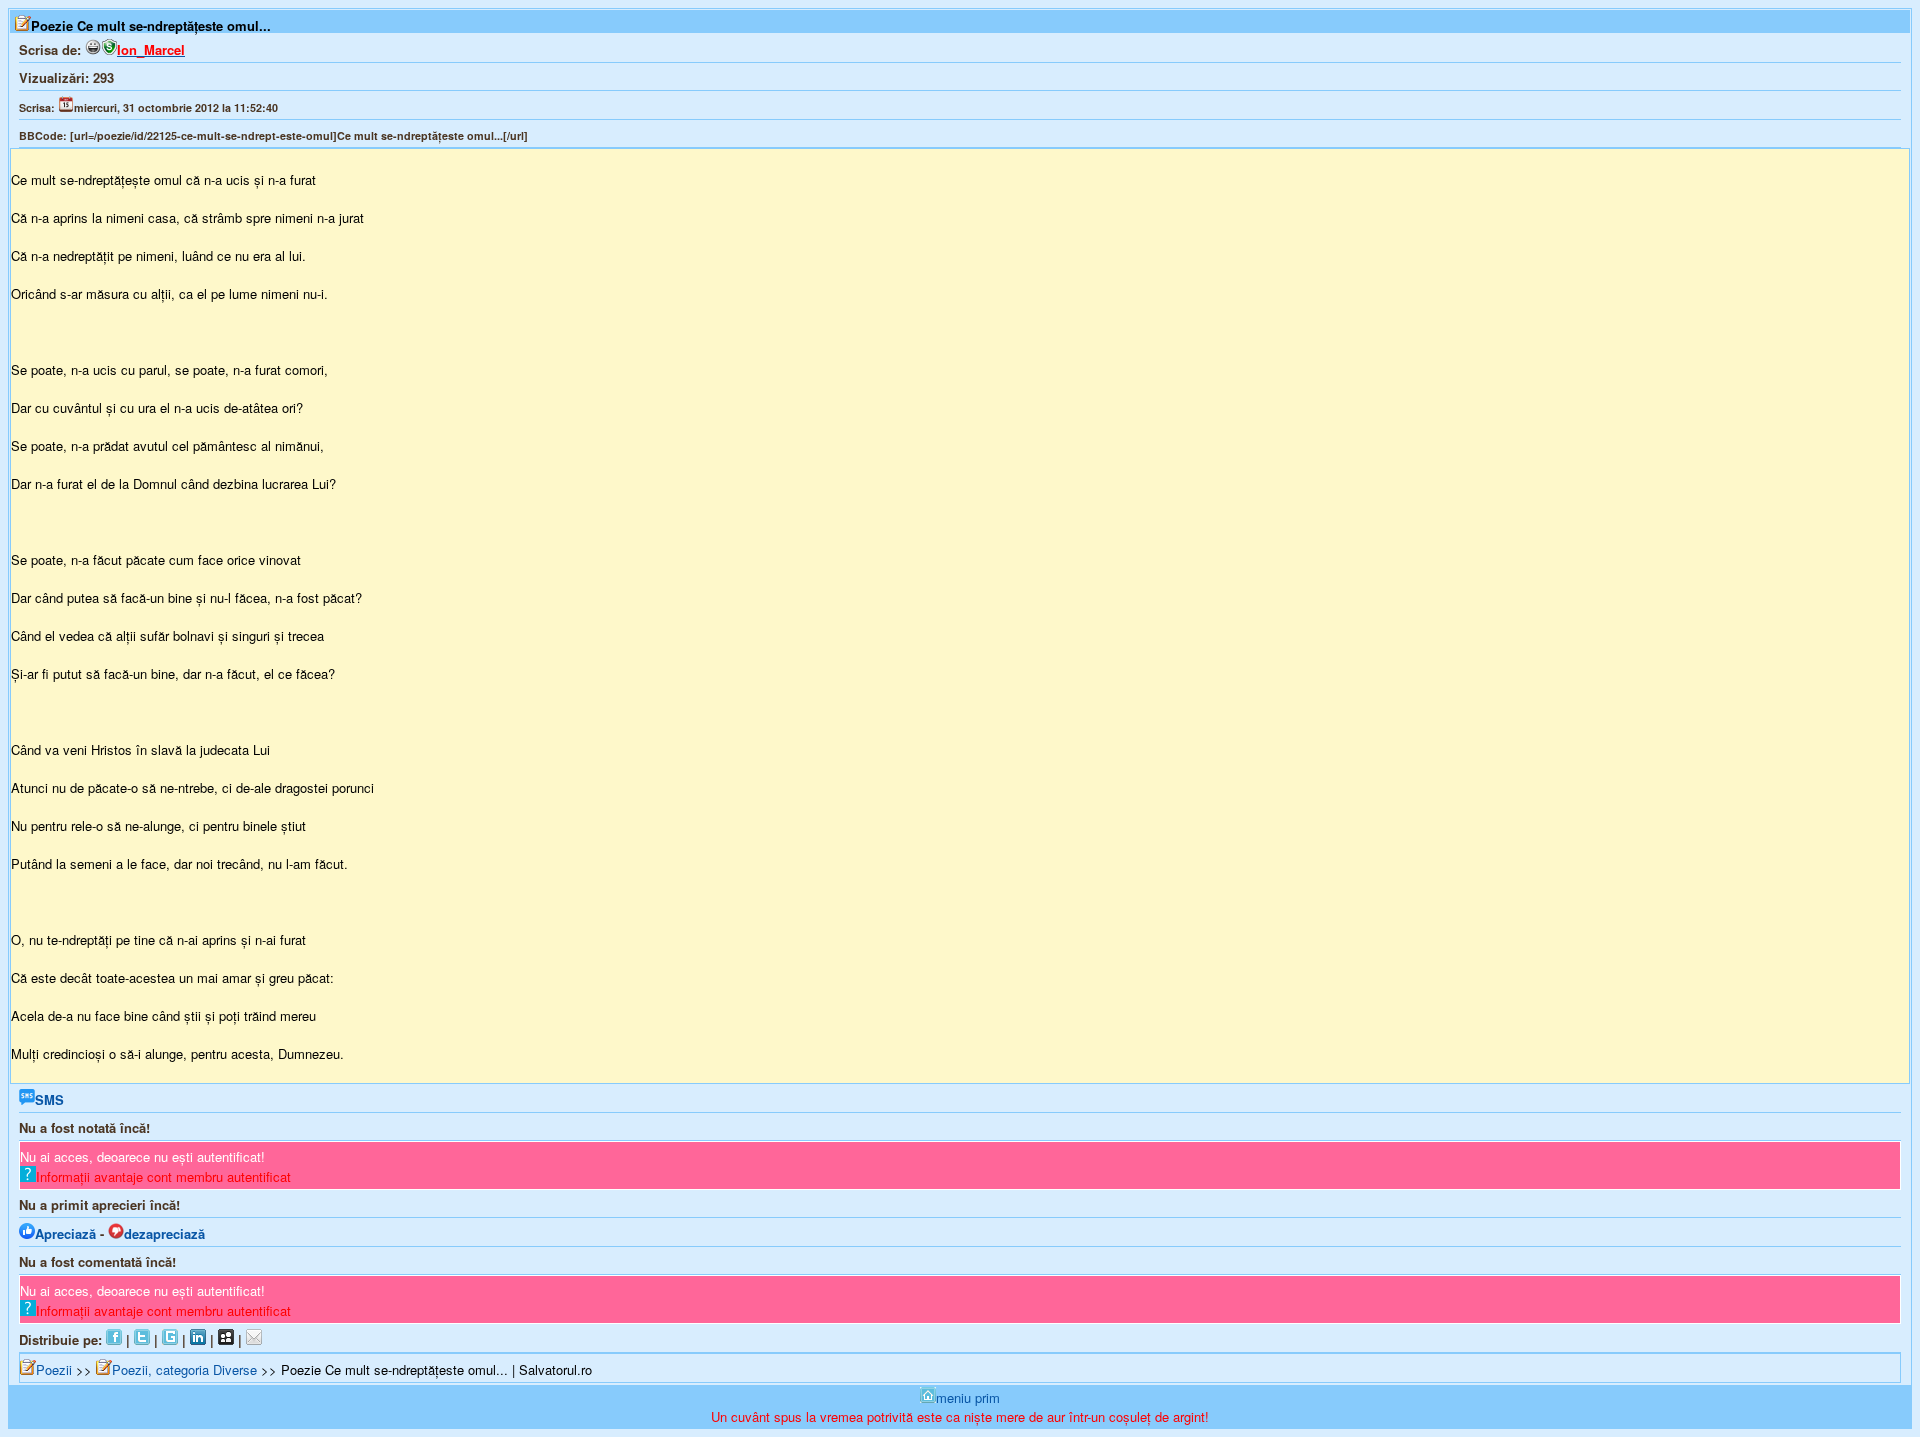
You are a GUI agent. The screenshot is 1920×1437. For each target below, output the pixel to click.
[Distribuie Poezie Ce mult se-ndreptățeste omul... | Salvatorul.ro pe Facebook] (114, 1339)
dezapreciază (164, 1233)
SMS (49, 1099)
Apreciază (65, 1233)
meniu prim (968, 1397)
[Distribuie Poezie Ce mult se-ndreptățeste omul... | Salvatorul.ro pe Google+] (170, 1339)
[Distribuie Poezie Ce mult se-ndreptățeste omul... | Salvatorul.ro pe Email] (254, 1339)
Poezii (54, 1369)
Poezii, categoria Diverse (184, 1369)
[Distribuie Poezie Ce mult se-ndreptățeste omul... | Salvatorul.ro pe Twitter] (142, 1339)
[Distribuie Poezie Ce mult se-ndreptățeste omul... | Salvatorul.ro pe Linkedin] (198, 1339)
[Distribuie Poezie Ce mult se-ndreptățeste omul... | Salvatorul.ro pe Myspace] (226, 1339)
